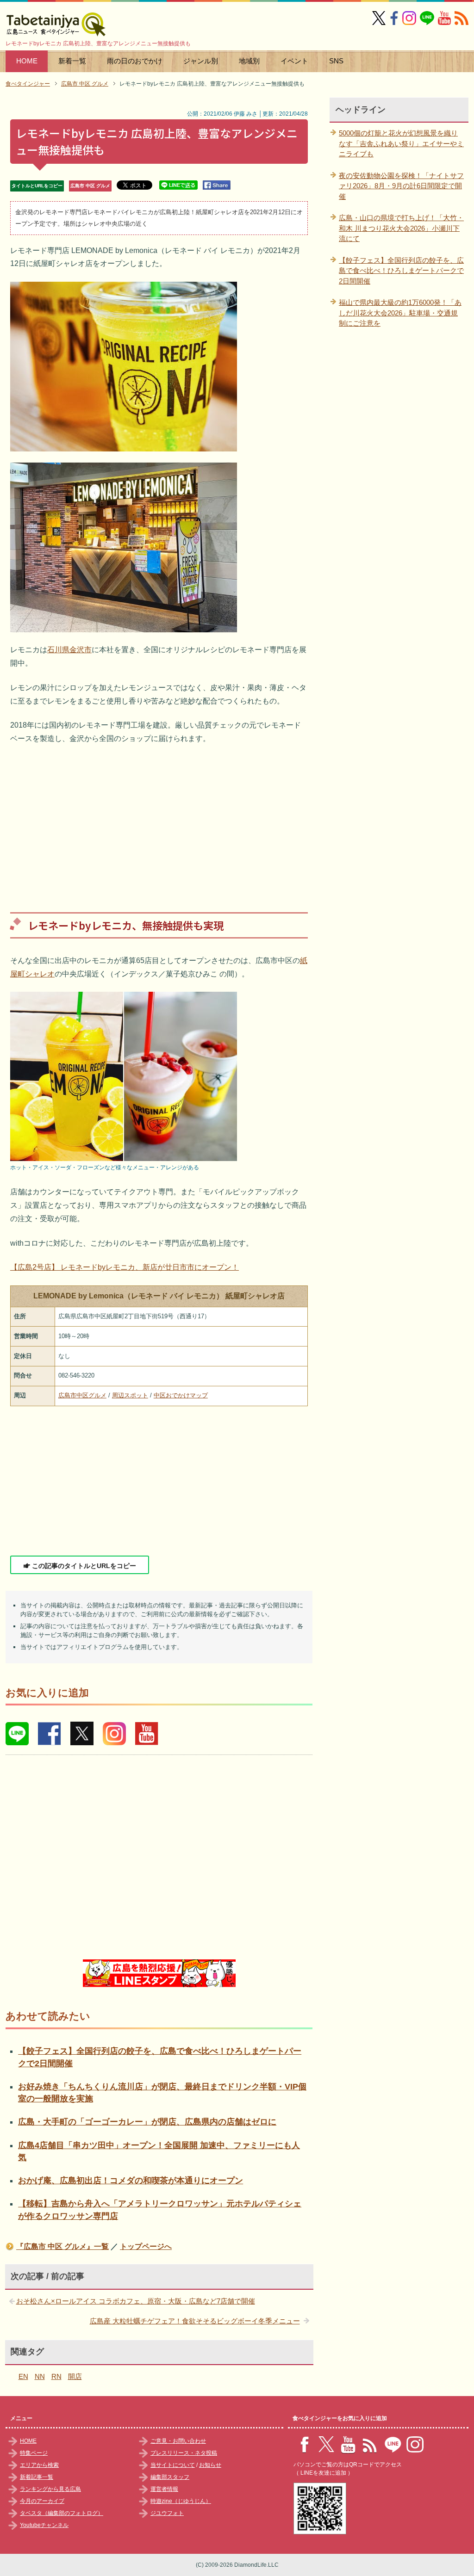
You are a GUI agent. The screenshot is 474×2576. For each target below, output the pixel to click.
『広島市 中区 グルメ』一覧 (62, 2246)
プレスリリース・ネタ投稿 (184, 2453)
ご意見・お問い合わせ (178, 2441)
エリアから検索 (39, 2465)
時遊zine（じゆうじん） (181, 2501)
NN (40, 2376)
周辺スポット (130, 1395)
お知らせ (210, 2465)
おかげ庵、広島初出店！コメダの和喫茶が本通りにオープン (131, 2181)
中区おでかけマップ (181, 1395)
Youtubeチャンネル (44, 2525)
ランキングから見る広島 (50, 2489)
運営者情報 (164, 2489)
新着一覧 (72, 61)
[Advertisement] (159, 822)
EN (23, 2376)
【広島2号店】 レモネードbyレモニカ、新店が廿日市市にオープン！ (125, 1267)
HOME (27, 61)
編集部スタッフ (170, 2477)
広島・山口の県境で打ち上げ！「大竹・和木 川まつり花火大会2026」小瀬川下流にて (401, 228)
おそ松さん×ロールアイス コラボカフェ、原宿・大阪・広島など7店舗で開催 (136, 2301)
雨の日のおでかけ (135, 61)
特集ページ (34, 2453)
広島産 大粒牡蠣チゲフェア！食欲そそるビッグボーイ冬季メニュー (195, 2321)
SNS (336, 61)
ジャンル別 (201, 61)
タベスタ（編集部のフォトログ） (62, 2513)
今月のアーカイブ (42, 2501)
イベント (294, 61)
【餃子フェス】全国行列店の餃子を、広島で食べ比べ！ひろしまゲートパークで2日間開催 (401, 271)
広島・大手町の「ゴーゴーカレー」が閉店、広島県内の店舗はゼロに (147, 2122)
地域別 (249, 61)
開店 (75, 2376)
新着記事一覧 (37, 2477)
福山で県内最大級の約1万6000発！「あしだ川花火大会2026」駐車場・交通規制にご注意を (400, 313)
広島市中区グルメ (82, 1395)
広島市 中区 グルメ (90, 186)
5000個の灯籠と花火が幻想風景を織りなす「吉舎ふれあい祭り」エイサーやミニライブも (401, 143)
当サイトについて (173, 2465)
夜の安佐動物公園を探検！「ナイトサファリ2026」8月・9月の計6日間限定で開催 (401, 186)
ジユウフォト (167, 2513)
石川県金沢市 (69, 650)
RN (56, 2376)
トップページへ (146, 2246)
